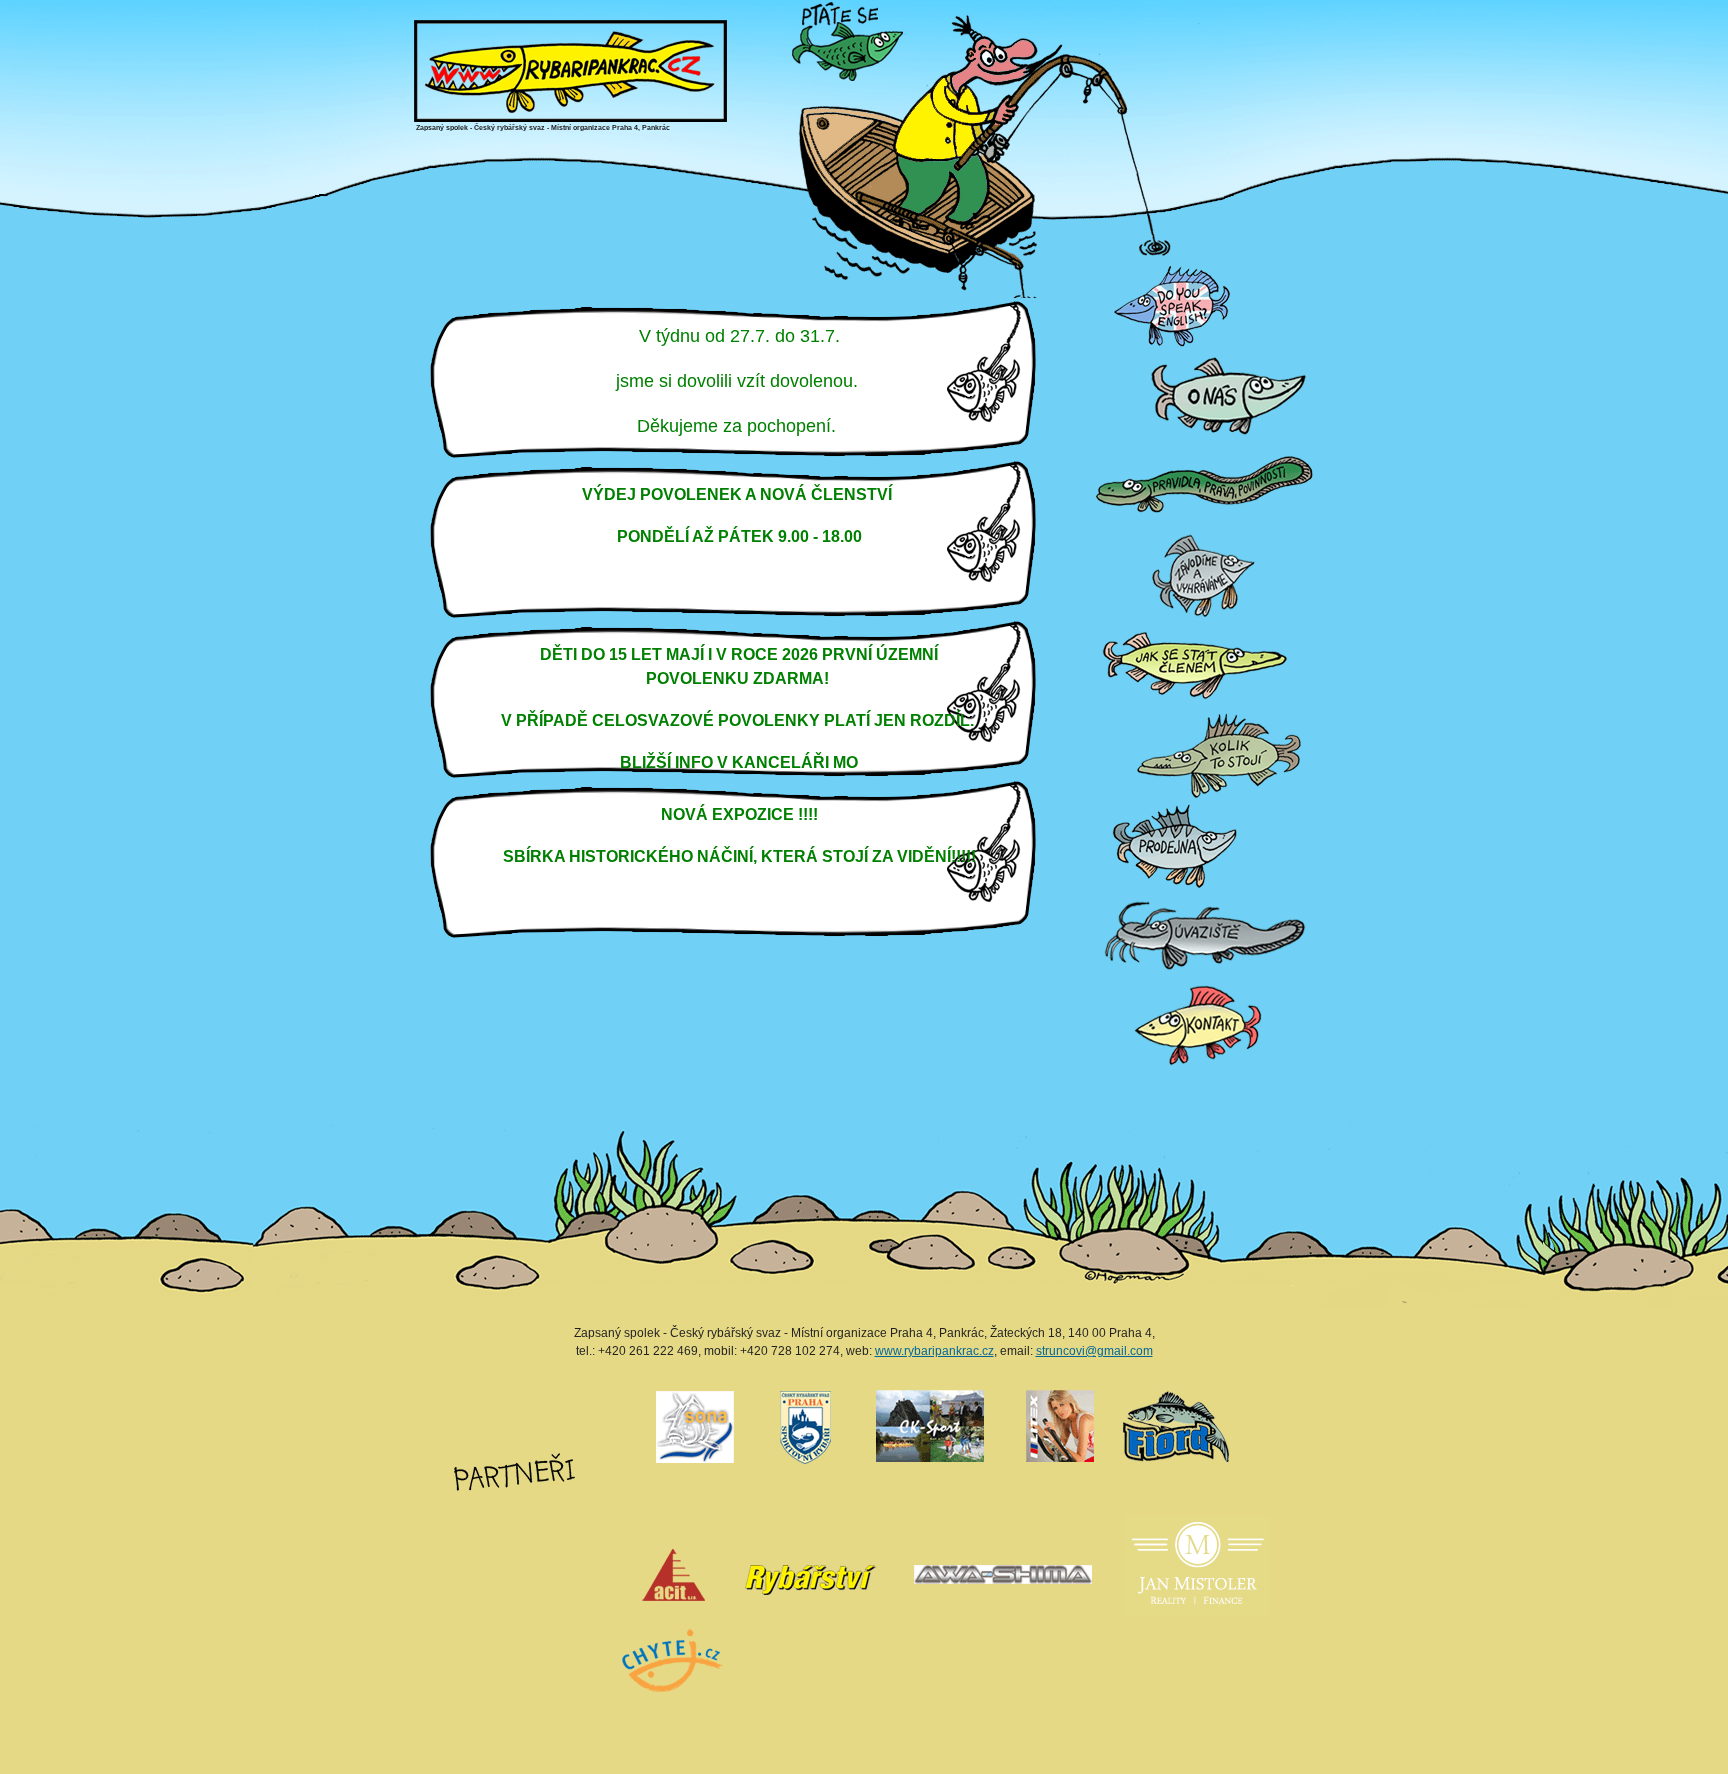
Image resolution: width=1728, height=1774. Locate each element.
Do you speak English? (1102, 260)
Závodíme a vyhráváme (1102, 530)
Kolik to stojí (1097, 710)
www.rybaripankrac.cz (934, 1351)
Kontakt (1096, 980)
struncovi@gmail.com (1094, 1351)
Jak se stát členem (1100, 620)
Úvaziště (1097, 890)
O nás (1096, 350)
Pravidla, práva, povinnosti (1102, 440)
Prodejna (1097, 800)
